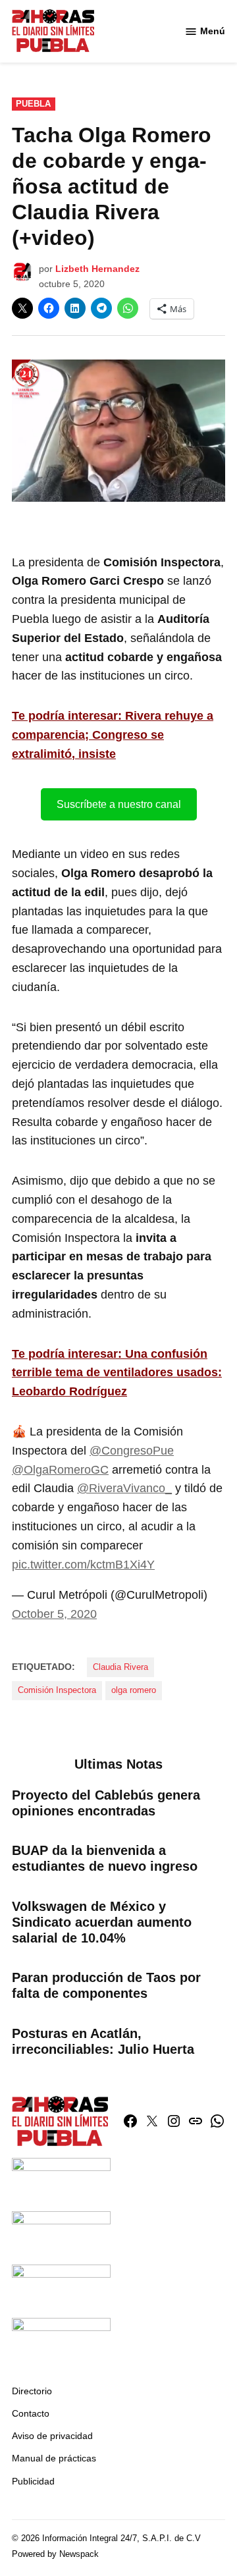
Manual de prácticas (54, 2458)
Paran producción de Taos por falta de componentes (106, 1985)
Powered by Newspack (55, 2554)
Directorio (32, 2391)
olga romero (134, 1690)
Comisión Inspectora (57, 1690)
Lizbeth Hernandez (97, 269)
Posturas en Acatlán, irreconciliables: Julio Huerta (103, 2041)
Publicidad (33, 2481)
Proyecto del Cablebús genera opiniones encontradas (106, 1803)
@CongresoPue (132, 1451)
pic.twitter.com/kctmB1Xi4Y (83, 1565)
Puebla (33, 104)
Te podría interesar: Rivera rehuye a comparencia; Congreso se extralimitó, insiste (113, 735)
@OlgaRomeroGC (60, 1470)
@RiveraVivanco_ (124, 1488)
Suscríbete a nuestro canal (119, 804)
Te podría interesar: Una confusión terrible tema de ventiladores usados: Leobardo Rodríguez (117, 1373)
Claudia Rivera (120, 1667)
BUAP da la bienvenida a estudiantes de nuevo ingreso (105, 1858)
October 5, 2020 (54, 1614)
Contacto (31, 2413)
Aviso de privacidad (52, 2436)
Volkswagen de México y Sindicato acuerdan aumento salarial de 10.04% (102, 1922)
